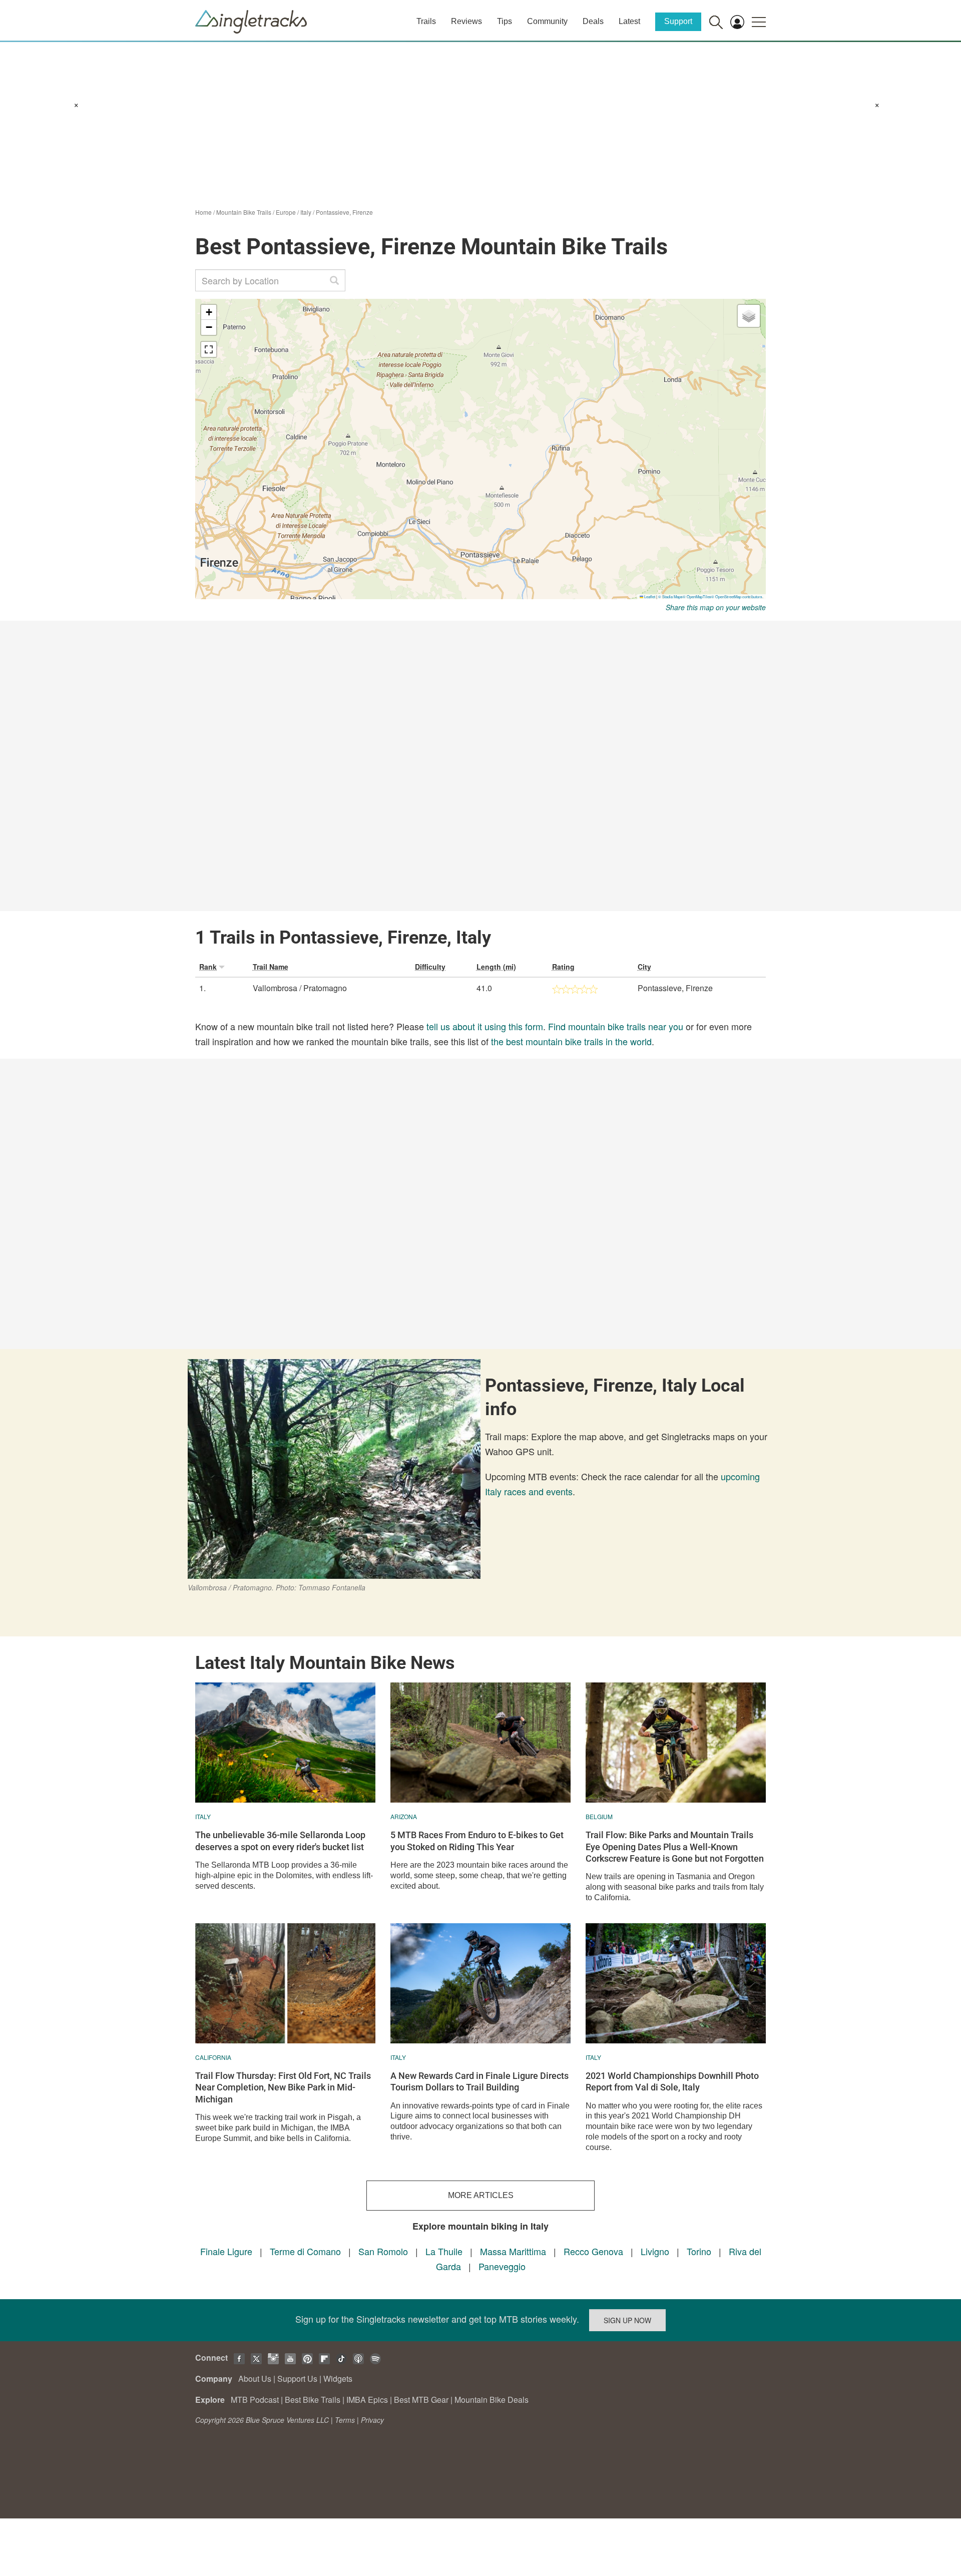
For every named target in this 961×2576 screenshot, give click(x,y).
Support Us (297, 2379)
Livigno (655, 2251)
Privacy (372, 2420)
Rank (208, 967)
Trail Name (271, 967)
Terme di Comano (305, 2251)
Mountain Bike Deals (492, 2400)
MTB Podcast (255, 2400)
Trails (426, 21)
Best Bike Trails (313, 2400)
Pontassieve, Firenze (344, 212)
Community (547, 21)
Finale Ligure (226, 2251)
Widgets (338, 2379)
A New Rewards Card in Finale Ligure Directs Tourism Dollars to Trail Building (479, 2081)
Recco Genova (593, 2251)
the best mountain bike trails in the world (571, 1041)
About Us (255, 2379)
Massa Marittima (513, 2251)
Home (203, 212)
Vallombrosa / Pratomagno (300, 988)
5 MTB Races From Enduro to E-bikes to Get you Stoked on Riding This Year (477, 1841)
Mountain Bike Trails (244, 212)
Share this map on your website (716, 607)
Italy (306, 212)
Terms (345, 2420)
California (213, 2057)
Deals (593, 21)
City (644, 967)
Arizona (404, 1816)
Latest (629, 21)
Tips (505, 21)
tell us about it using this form (485, 1026)
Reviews (466, 21)
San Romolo (383, 2251)
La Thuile (444, 2251)
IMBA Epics (367, 2400)
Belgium (599, 1816)
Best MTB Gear (421, 2400)
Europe (286, 212)
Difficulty (430, 967)
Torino (699, 2251)
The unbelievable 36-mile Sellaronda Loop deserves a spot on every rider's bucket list (280, 1841)
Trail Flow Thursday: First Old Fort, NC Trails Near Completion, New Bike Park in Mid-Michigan (283, 2087)
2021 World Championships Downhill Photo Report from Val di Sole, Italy (672, 2081)
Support (678, 21)
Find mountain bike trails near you (616, 1026)
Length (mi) (496, 967)
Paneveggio (502, 2266)
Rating (563, 967)
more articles (481, 2195)
